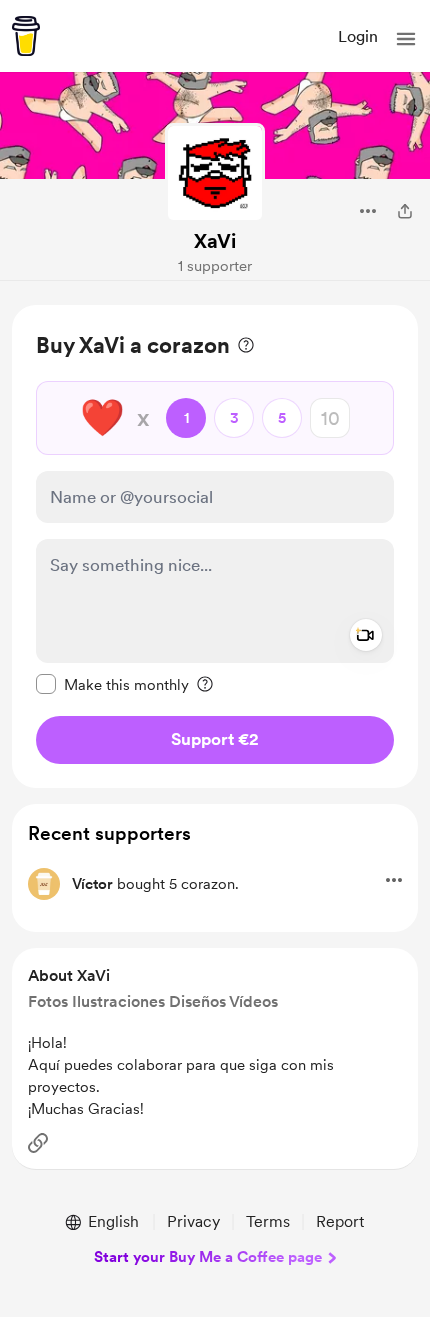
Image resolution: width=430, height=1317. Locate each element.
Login (358, 36)
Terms (268, 1221)
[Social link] (38, 1143)
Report (340, 1221)
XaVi (215, 241)
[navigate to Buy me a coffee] (26, 36)
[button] (406, 39)
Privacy (193, 1221)
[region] (215, 546)
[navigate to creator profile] (215, 173)
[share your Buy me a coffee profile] (405, 211)
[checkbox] (112, 684)
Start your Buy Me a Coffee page (208, 1257)
